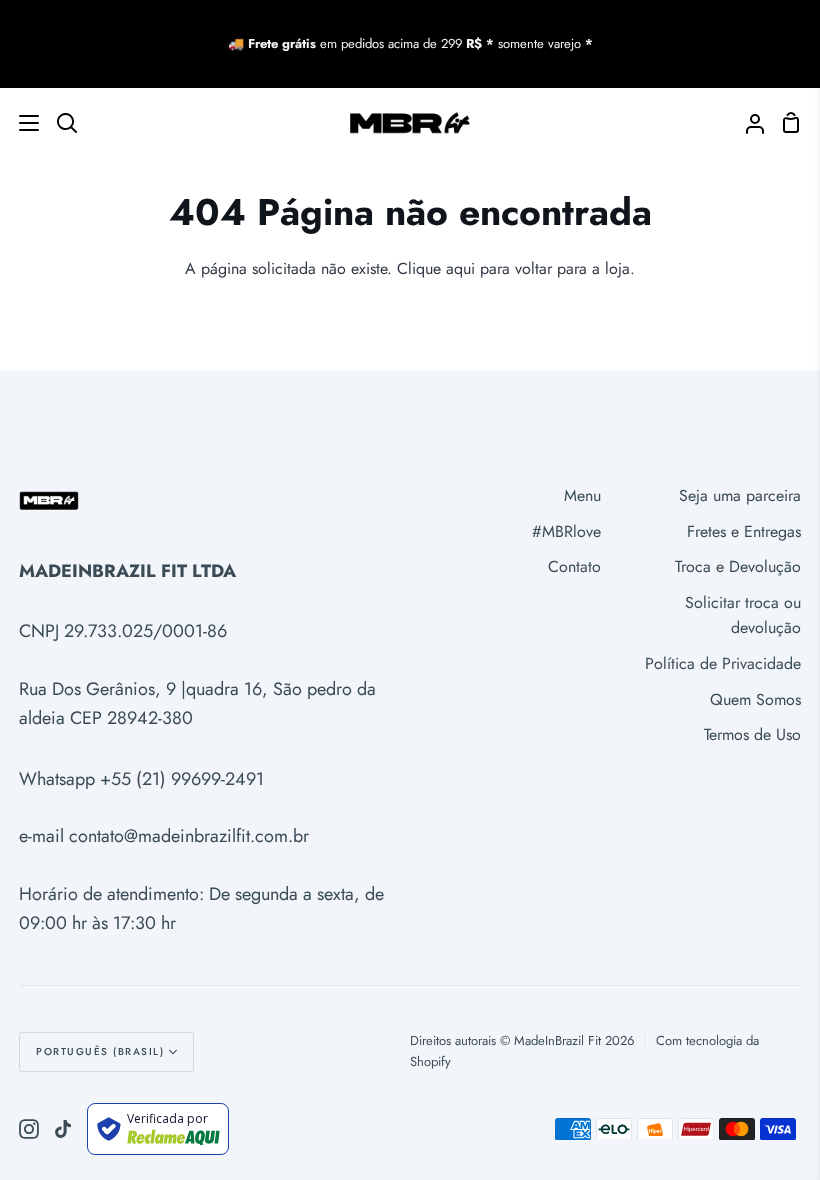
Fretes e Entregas (744, 531)
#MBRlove (566, 531)
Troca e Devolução (738, 566)
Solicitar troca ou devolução (743, 615)
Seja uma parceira (740, 495)
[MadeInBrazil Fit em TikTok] (63, 1129)
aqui (460, 268)
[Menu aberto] (20, 123)
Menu (582, 495)
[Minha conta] (747, 122)
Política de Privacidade (723, 663)
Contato (574, 566)
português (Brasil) (100, 1051)
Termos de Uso (752, 734)
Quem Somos (755, 699)
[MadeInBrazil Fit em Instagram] (29, 1129)
